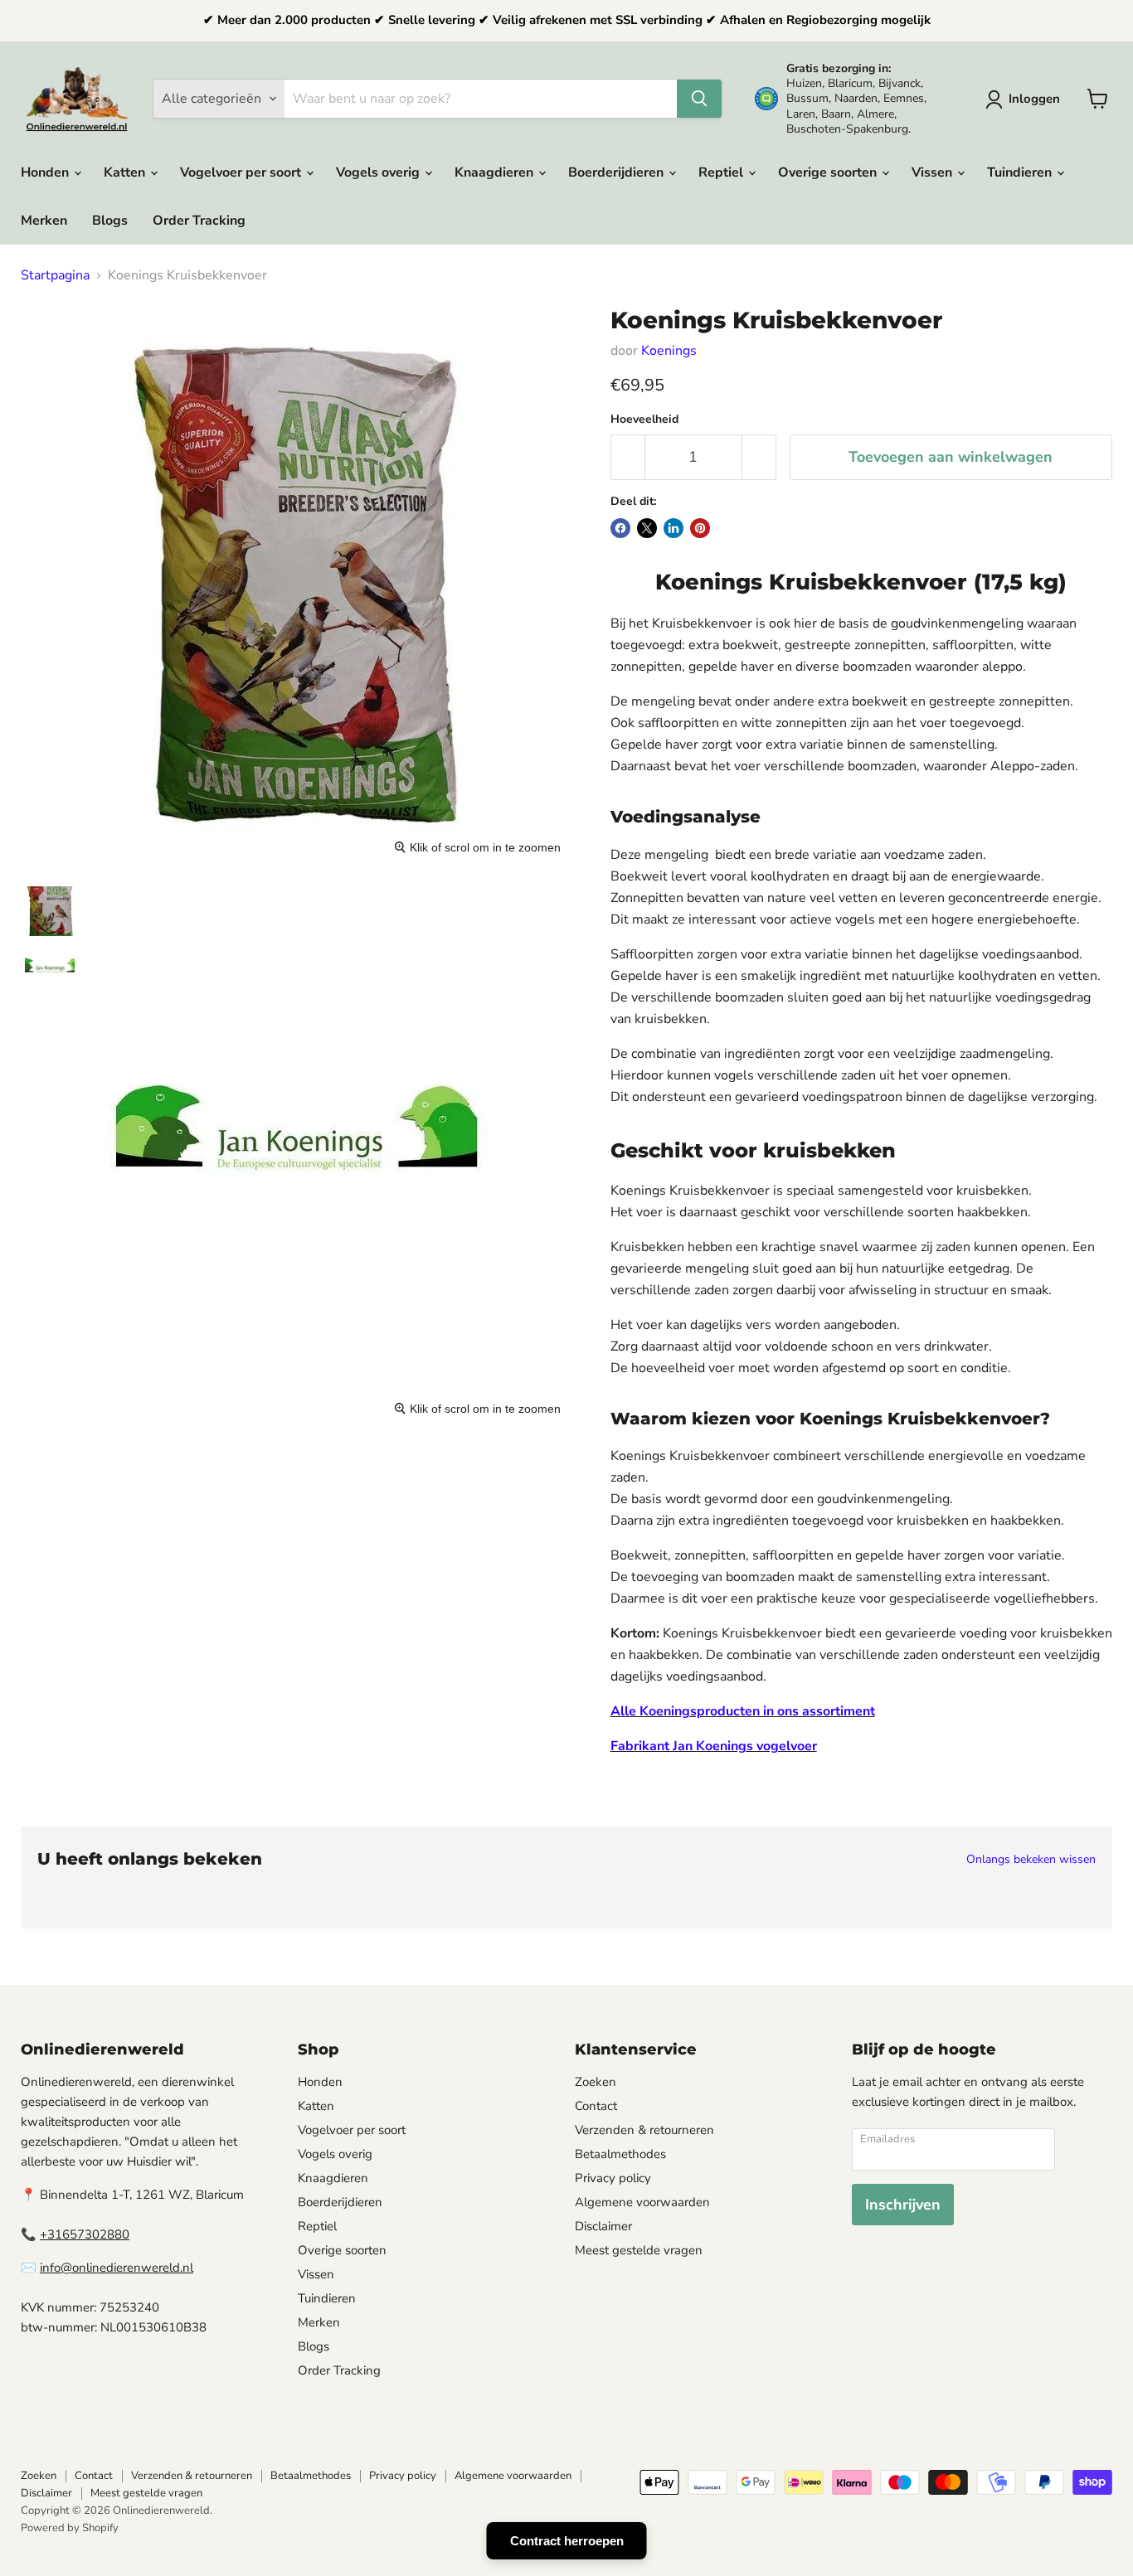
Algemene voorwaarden (642, 2202)
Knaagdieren (496, 172)
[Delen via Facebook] (620, 528)
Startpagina (55, 275)
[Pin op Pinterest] (700, 528)
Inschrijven (903, 2205)
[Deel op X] (647, 528)
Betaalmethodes (620, 2154)
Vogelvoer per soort (242, 172)
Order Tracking (199, 221)
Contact (596, 2106)
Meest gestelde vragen (639, 2250)
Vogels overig (379, 172)
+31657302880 (85, 2234)
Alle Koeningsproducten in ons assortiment (743, 1711)
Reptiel (722, 172)
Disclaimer (603, 2226)
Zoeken (596, 2082)
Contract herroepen (567, 2541)
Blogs (110, 221)
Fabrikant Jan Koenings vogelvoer (714, 1746)
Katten (126, 172)
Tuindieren (1021, 172)
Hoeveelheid (644, 420)
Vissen (934, 172)
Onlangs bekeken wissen (1031, 1860)
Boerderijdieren (618, 172)
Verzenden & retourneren (644, 2130)
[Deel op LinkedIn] (673, 528)
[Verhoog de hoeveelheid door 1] (759, 457)
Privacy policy (613, 2178)
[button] (1026, 99)
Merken (44, 221)
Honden (46, 172)
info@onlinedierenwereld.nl (117, 2268)
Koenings (669, 351)
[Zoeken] (699, 99)
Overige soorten (829, 172)
